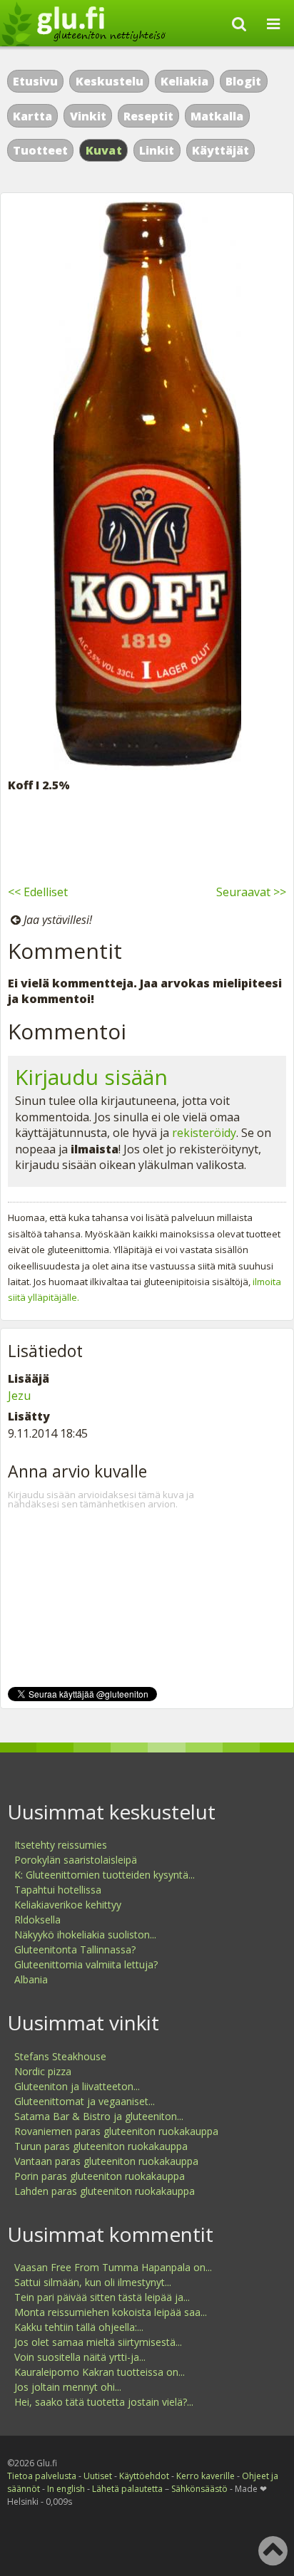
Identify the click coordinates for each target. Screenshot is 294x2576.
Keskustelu (110, 81)
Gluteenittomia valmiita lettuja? (86, 1964)
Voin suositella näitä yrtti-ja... (80, 2357)
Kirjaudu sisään (91, 1077)
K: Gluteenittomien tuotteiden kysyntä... (105, 1875)
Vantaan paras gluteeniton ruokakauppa (106, 2161)
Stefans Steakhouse (60, 2056)
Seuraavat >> (251, 892)
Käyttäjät (220, 150)
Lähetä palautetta (127, 2489)
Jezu (19, 1396)
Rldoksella (37, 1920)
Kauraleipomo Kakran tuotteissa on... (100, 2372)
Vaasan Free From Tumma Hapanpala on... (113, 2267)
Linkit (157, 150)
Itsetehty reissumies (61, 1845)
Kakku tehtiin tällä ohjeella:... (79, 2327)
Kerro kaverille (206, 2476)
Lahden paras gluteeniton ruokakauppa (105, 2191)
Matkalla (217, 116)
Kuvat (104, 150)
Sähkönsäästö (199, 2489)
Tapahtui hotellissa (58, 1890)
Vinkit (88, 116)
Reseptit (148, 116)
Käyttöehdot (144, 2476)
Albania (31, 1979)
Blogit (243, 81)
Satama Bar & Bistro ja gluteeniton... (99, 2116)
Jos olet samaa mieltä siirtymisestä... (98, 2342)
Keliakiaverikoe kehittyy (68, 1905)
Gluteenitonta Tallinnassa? (75, 1949)
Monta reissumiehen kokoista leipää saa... (111, 2312)
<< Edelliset (38, 892)
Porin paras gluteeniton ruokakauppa (100, 2176)
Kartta (32, 116)
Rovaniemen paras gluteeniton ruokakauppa (116, 2131)
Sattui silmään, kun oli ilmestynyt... (93, 2282)
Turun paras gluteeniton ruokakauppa (101, 2146)
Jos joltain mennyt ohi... (68, 2387)
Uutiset (98, 2476)
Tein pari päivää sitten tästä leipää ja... (102, 2297)
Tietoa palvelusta (42, 2476)
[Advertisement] (147, 836)
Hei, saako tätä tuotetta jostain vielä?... (104, 2402)
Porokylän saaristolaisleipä (76, 1860)
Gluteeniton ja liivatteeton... (77, 2086)
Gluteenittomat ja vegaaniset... (85, 2101)
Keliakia (184, 81)
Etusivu (35, 81)
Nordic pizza (43, 2071)
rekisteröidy (204, 1133)
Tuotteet (40, 150)
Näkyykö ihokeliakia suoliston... (85, 1934)
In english (66, 2489)
